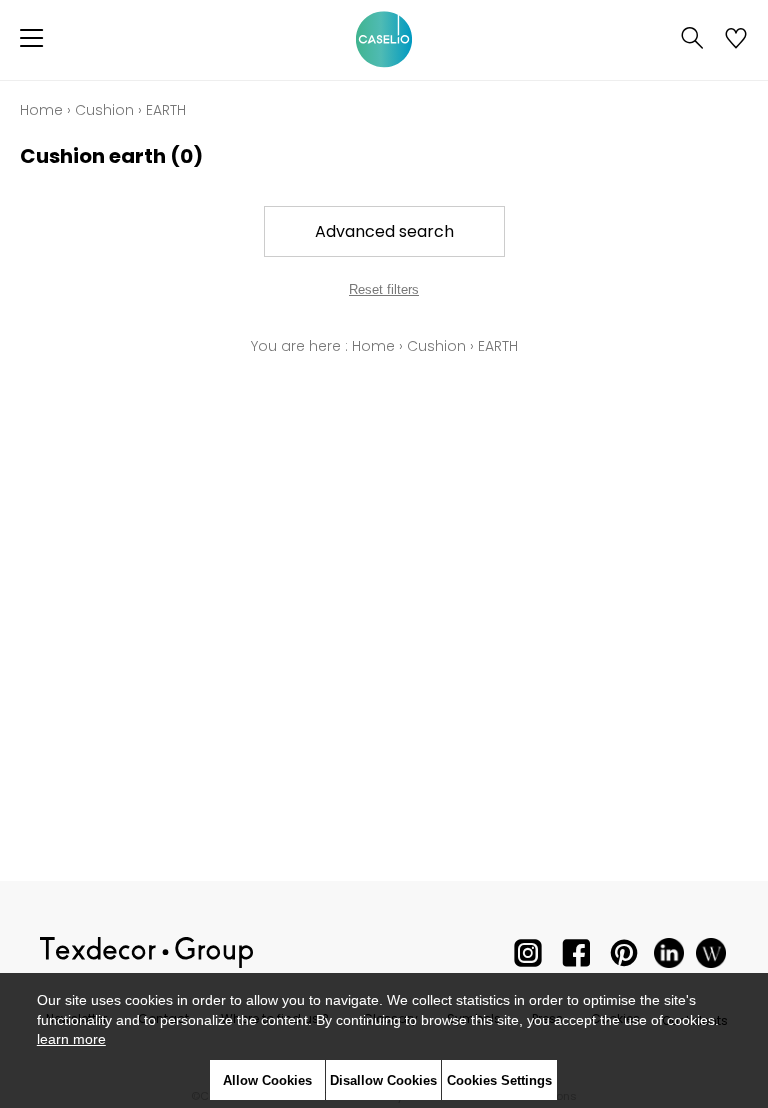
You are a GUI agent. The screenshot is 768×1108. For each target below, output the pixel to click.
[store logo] (384, 40)
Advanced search (384, 231)
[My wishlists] (736, 40)
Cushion (104, 110)
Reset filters (384, 289)
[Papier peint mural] (711, 957)
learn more (71, 1039)
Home (41, 110)
